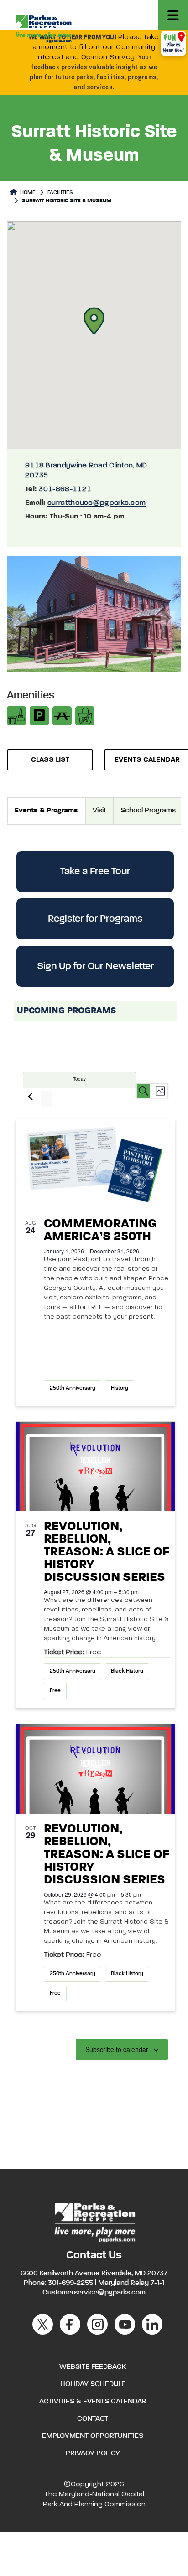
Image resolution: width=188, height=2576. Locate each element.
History (120, 1388)
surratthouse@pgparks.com (97, 503)
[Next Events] (47, 1099)
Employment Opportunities (93, 2436)
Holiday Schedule (93, 2384)
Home (27, 193)
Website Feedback (93, 2367)
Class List (50, 760)
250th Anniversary (73, 1388)
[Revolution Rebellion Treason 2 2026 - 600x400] (95, 1467)
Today (79, 1079)
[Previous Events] (31, 1096)
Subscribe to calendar (117, 2049)
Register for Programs (95, 919)
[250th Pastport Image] (95, 1164)
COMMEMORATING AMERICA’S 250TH (100, 1230)
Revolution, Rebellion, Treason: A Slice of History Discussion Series (107, 1552)
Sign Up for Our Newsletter (95, 966)
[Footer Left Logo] (94, 2221)
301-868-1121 (65, 489)
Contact (93, 2419)
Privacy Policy (93, 2453)
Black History (127, 1671)
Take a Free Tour (95, 872)
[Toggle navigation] (173, 15)
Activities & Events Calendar (93, 2402)
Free (55, 1691)
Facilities (60, 193)
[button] (94, 321)
